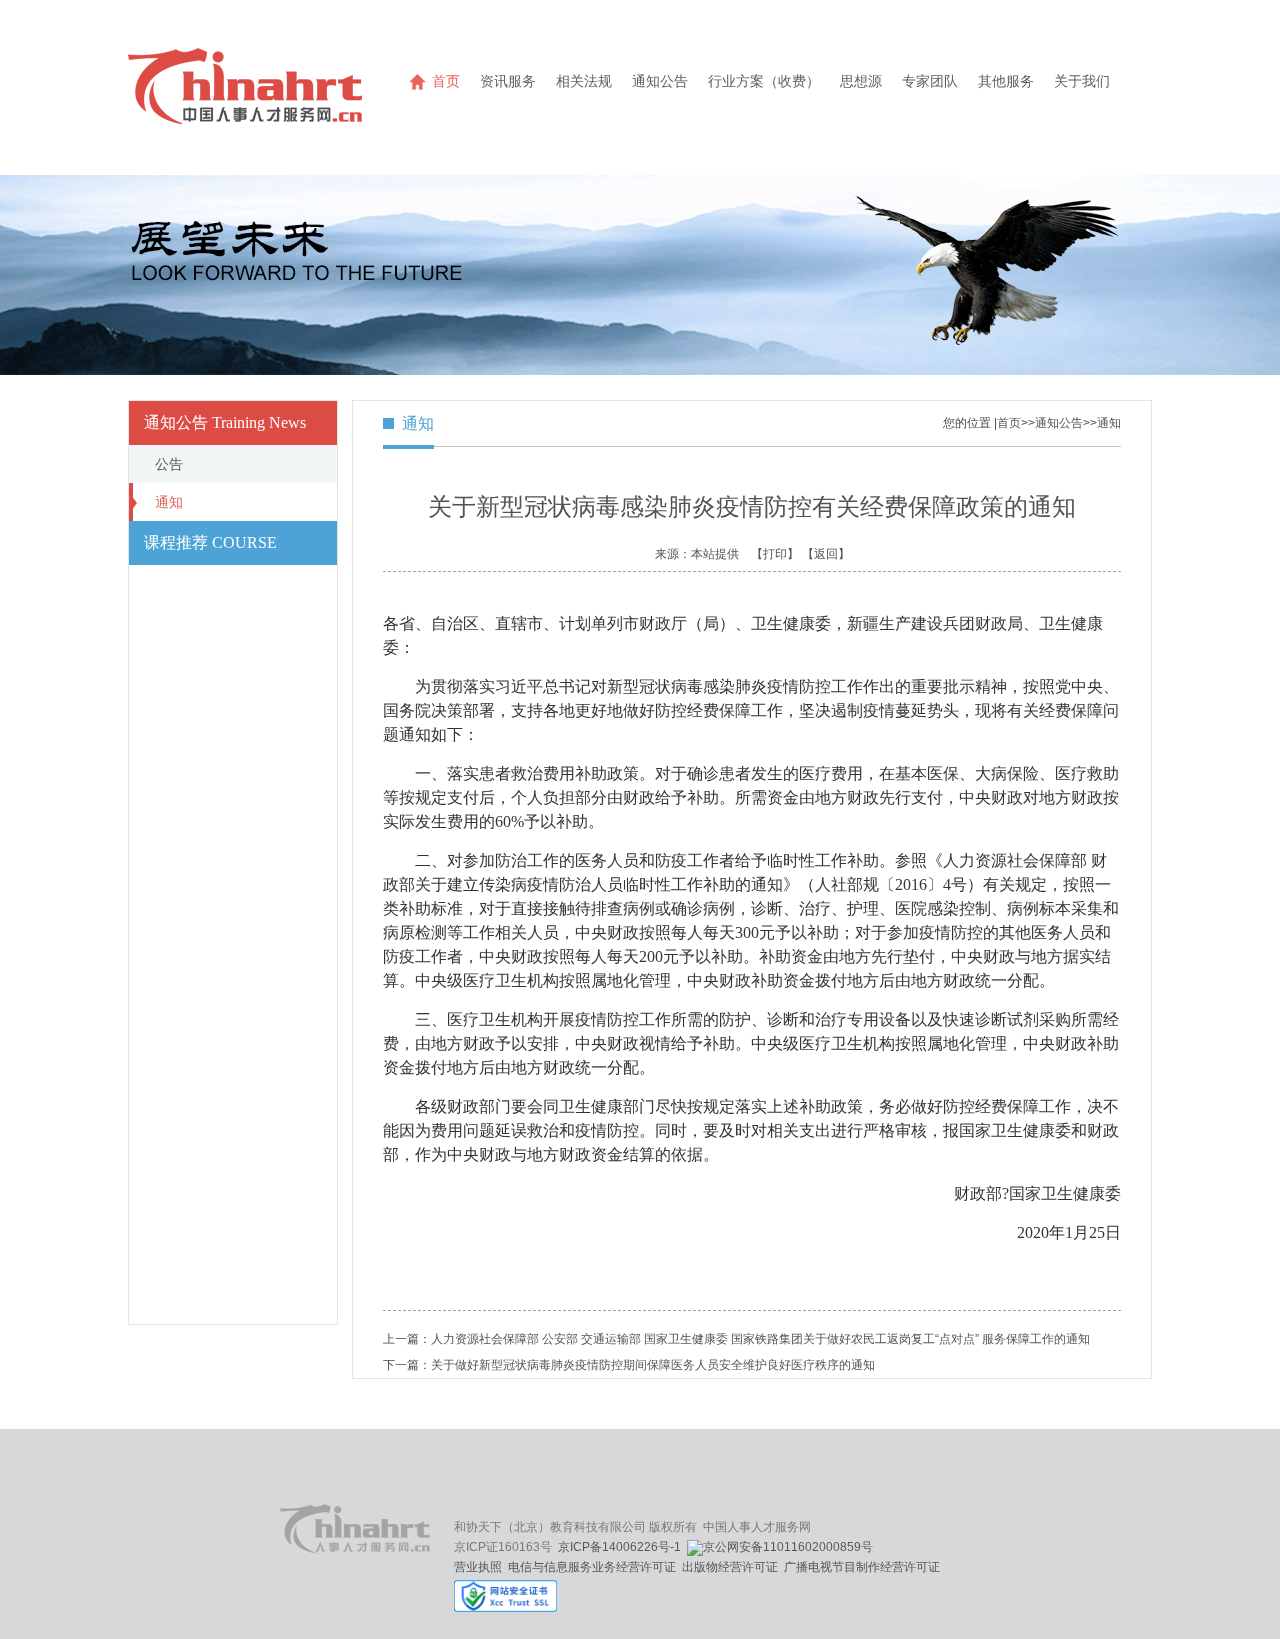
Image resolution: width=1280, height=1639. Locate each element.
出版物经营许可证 (730, 1567)
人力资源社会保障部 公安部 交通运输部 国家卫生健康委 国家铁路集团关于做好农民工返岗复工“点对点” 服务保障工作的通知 (760, 1339)
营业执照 (478, 1567)
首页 (446, 81)
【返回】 (826, 554)
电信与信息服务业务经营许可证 (592, 1567)
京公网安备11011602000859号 (788, 1547)
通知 (169, 502)
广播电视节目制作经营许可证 (862, 1567)
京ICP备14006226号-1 (619, 1547)
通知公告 (660, 81)
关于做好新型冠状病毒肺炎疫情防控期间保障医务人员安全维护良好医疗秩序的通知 (653, 1365)
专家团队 (930, 81)
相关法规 (584, 81)
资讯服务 (508, 81)
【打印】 (775, 554)
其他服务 (1006, 81)
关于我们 (1082, 81)
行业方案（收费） (764, 81)
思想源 (861, 81)
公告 (169, 464)
